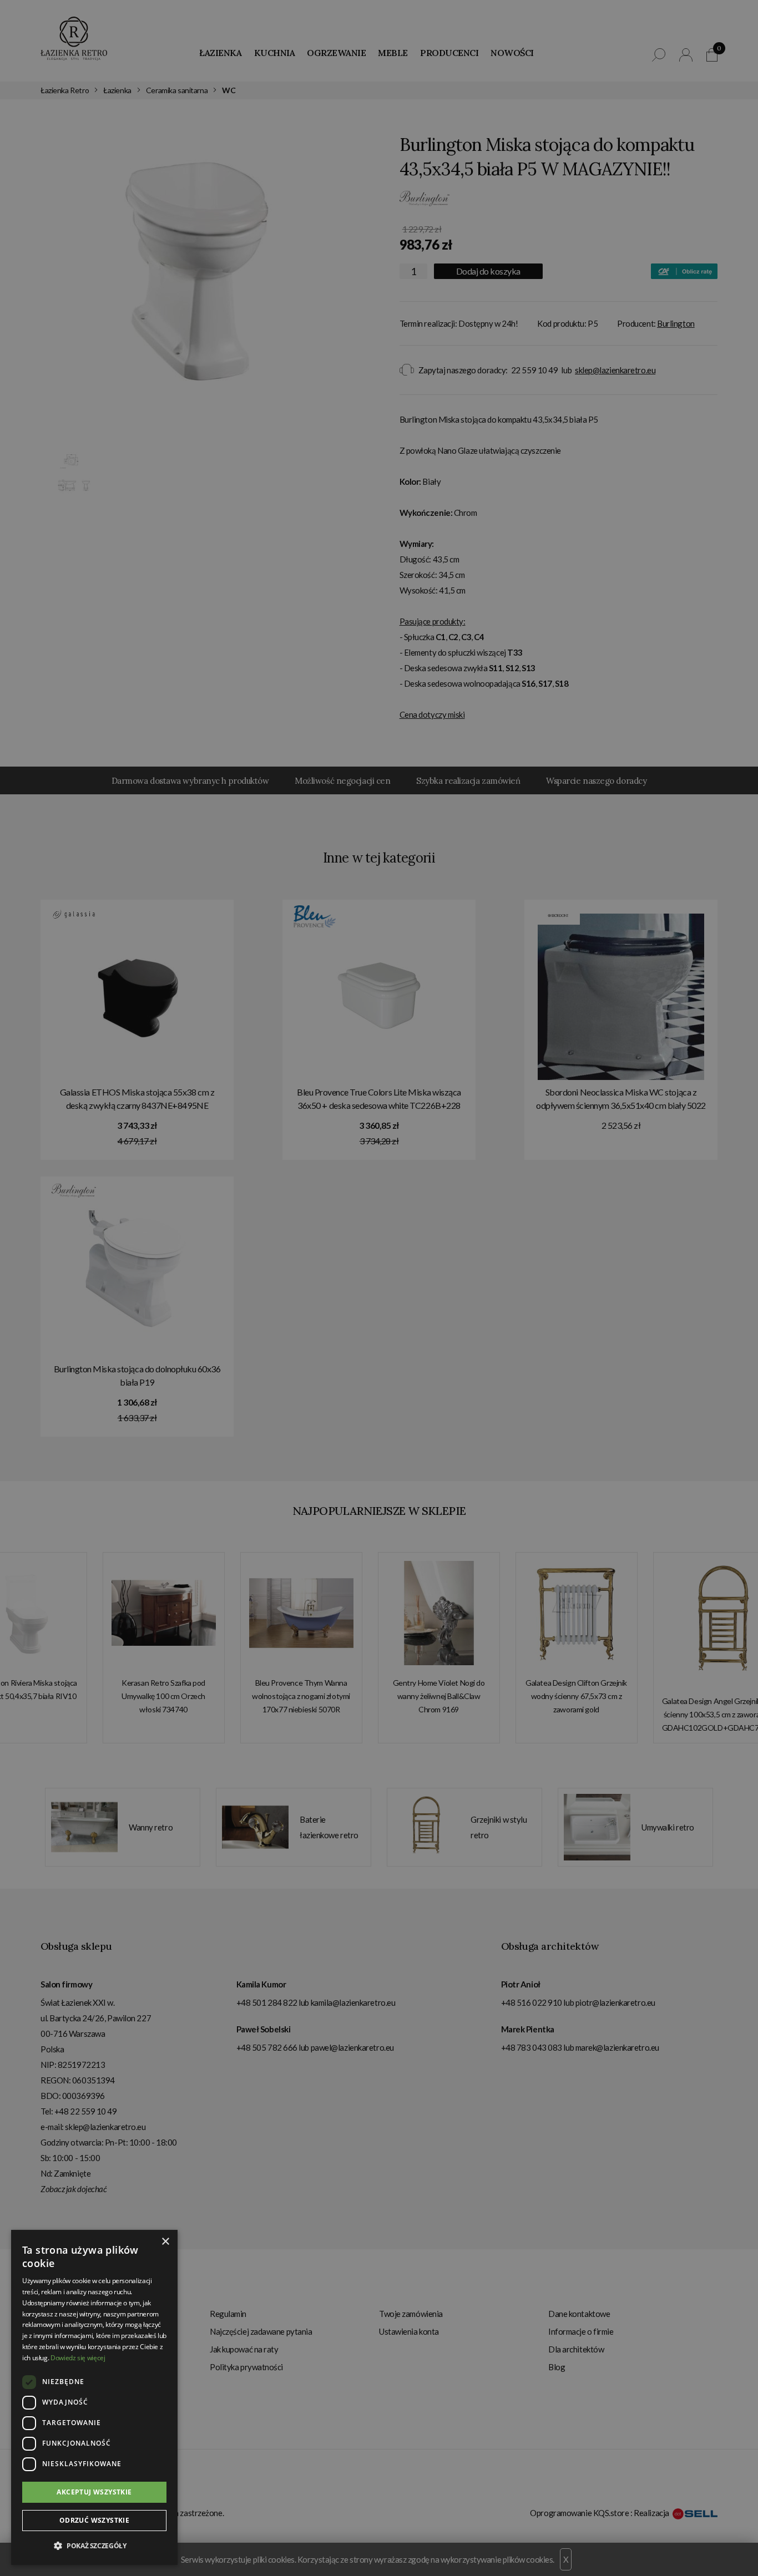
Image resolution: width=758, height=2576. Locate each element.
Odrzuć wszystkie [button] (94, 2520)
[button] (94, 2546)
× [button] (165, 2242)
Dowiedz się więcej (78, 2358)
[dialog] (379, 1288)
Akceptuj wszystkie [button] (94, 2492)
